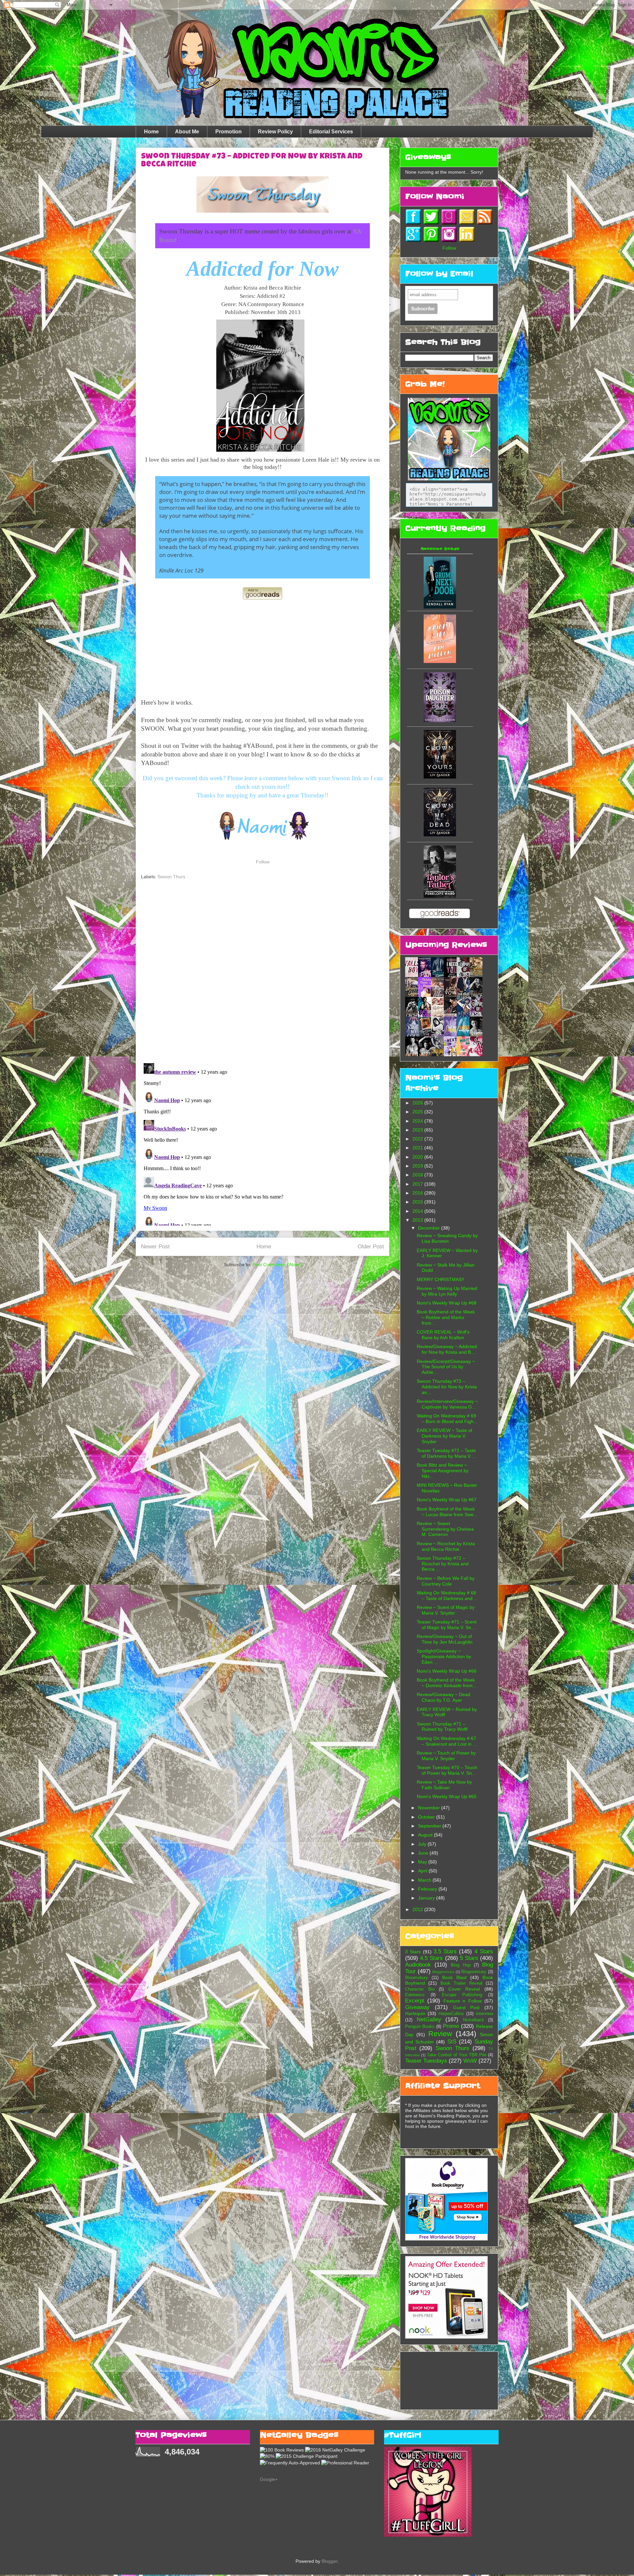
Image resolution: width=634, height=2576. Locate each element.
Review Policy (275, 132)
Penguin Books (420, 2027)
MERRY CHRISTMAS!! (440, 1279)
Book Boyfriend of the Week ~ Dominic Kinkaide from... (447, 1683)
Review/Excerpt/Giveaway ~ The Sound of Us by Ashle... (446, 1367)
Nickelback (474, 2020)
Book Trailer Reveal (461, 1983)
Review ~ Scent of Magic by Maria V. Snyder (446, 1610)
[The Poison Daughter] (440, 720)
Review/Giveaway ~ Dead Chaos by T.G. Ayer (443, 1697)
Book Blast (454, 1977)
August (426, 1835)
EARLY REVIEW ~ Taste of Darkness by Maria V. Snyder (444, 1436)
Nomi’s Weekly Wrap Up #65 (447, 1796)
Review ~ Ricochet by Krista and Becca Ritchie (446, 1546)
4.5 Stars (431, 1958)
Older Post (371, 1247)
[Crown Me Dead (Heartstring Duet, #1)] (440, 835)
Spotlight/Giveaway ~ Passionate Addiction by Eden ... (444, 1656)
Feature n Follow (463, 2001)
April (423, 1871)
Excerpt (415, 2001)
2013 (418, 1220)
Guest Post (466, 2007)
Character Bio (420, 1989)
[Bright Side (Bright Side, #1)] (440, 661)
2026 (418, 1103)
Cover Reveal (464, 1989)
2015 (418, 1202)
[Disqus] (263, 972)
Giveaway (417, 2007)
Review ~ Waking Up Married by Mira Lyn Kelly (447, 1291)
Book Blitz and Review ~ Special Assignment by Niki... (443, 1471)
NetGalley (429, 2019)
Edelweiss (415, 1995)
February (428, 1889)
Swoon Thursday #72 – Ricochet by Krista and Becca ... (443, 1564)
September (430, 1826)
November (430, 1808)
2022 (418, 1139)
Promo (451, 2026)
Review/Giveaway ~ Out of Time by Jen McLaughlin (445, 1639)
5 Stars (469, 1958)
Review (440, 2034)
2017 (418, 1184)
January (427, 1898)
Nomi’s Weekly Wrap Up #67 (447, 1500)
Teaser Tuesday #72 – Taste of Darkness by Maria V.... (446, 1453)
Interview (484, 2014)
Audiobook (418, 1965)
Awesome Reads (440, 549)
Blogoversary (474, 1972)
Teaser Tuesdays (426, 2061)
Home (151, 132)
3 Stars (413, 1952)
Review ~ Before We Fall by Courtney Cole (446, 1581)
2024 (418, 1121)
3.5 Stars (445, 1951)
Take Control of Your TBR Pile (457, 2055)
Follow (263, 862)
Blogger (330, 2561)
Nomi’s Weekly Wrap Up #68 (447, 1303)
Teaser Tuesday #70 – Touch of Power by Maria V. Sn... (447, 1770)
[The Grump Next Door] (440, 607)
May (423, 1862)
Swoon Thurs (171, 877)
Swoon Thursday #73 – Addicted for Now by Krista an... (447, 1387)
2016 (418, 1193)
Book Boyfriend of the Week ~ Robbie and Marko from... (446, 1317)
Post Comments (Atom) (277, 1265)
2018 (418, 1175)
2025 (418, 1112)
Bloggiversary (443, 1972)
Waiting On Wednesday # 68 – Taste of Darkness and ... (447, 1596)
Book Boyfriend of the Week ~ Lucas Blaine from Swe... (447, 1512)
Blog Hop (460, 1965)
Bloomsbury (417, 1978)
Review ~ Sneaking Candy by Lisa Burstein (447, 1238)
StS (452, 2042)
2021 (418, 1148)
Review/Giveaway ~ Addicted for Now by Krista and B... (447, 1349)
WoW (470, 2061)
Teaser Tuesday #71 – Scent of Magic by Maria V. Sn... (447, 1625)
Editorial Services (331, 132)
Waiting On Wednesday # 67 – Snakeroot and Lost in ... (447, 1741)
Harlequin (415, 2013)
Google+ (269, 2479)
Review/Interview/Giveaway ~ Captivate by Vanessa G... (447, 1404)
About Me (187, 132)
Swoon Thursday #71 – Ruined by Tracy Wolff (442, 1727)
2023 (418, 1130)
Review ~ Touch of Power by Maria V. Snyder (446, 1756)
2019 (418, 1166)
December (430, 1228)
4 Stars (484, 1951)
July (423, 1844)
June (424, 1853)
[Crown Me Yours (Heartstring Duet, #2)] (440, 777)
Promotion (229, 132)
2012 (418, 1909)
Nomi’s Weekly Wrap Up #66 (447, 1671)
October (427, 1817)
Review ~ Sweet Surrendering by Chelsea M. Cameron (445, 1529)
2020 (418, 1157)
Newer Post (155, 1247)
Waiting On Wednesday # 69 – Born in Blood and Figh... (447, 1419)
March (425, 1880)
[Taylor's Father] (440, 896)
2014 (418, 1211)
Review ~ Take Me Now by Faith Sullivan (444, 1785)
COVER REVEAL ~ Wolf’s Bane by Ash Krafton (443, 1335)
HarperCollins (451, 2014)
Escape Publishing (462, 1995)
